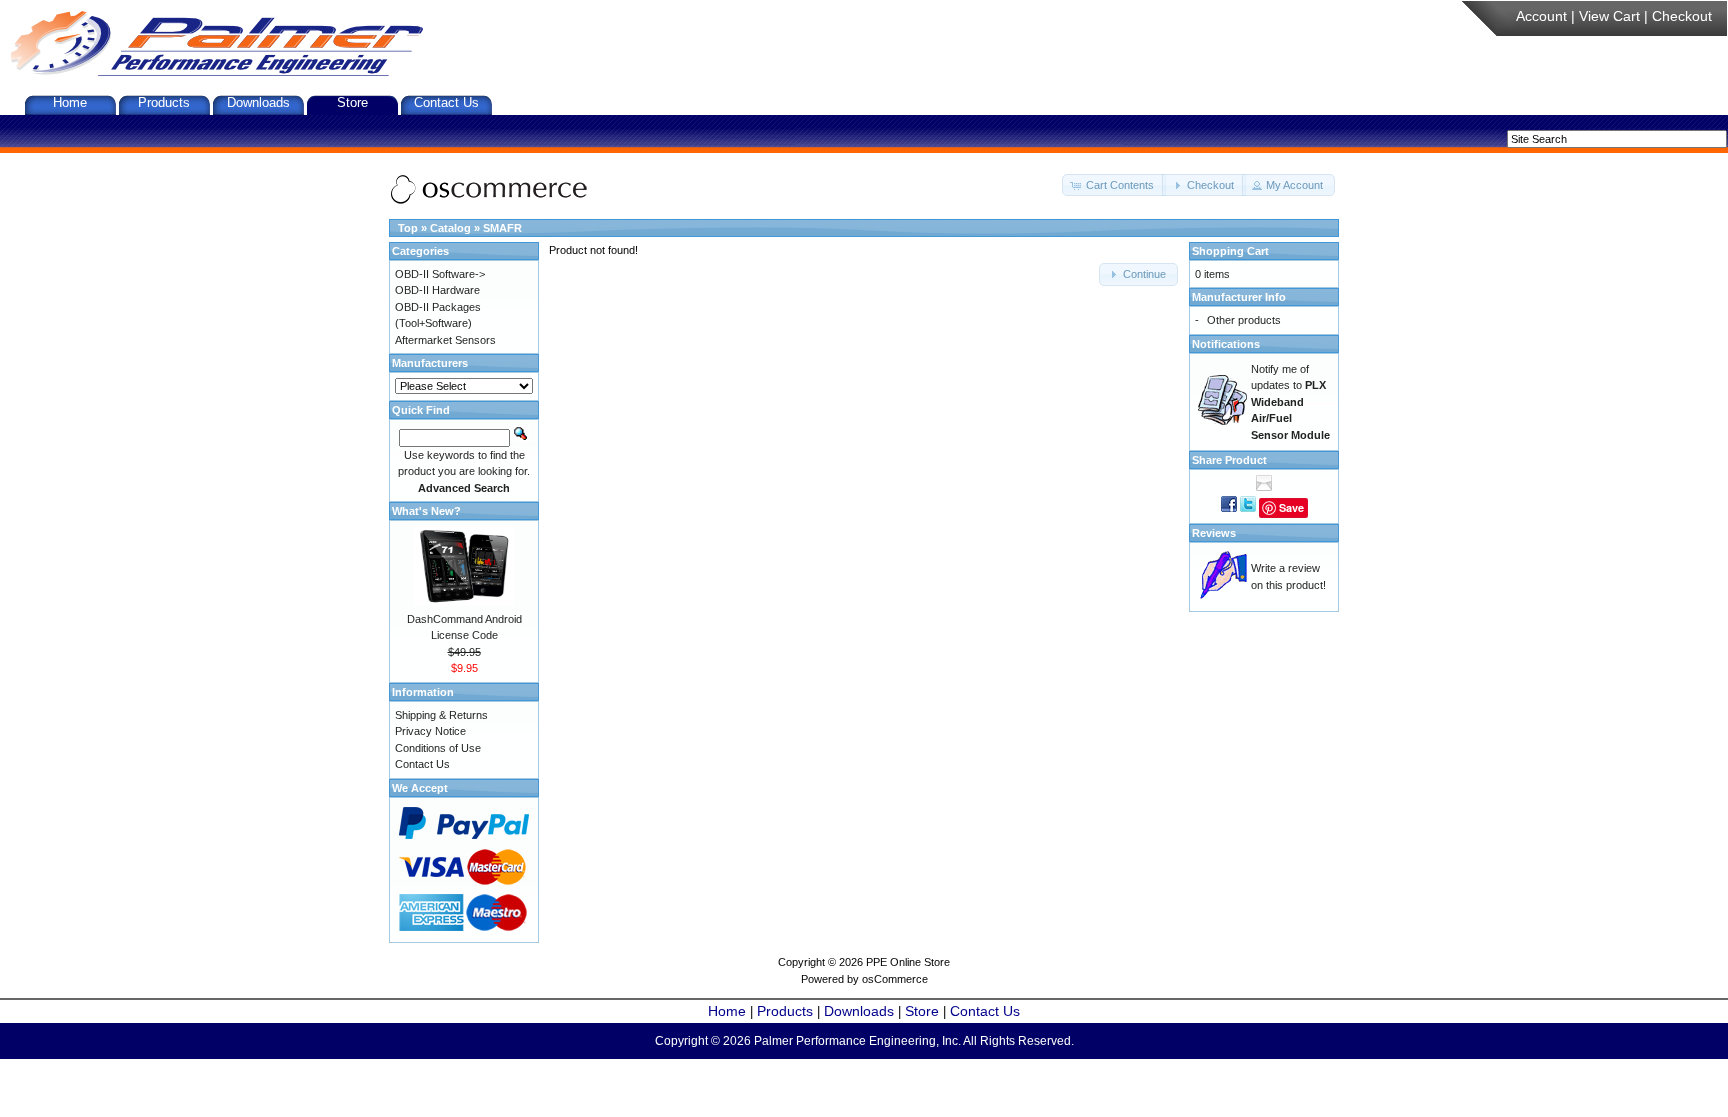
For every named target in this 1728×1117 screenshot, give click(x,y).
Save (1291, 507)
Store (352, 102)
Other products (1244, 320)
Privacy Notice (430, 731)
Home (70, 102)
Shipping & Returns (441, 715)
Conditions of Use (438, 748)
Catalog (450, 228)
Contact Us (446, 102)
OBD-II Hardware (437, 290)
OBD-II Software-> (440, 274)
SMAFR (502, 228)
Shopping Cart (1230, 251)
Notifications (1226, 344)
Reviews (1214, 533)
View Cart (1609, 16)
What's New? (426, 511)
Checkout (1682, 16)
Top (408, 228)
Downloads (258, 102)
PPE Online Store (908, 962)
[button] (1114, 185)
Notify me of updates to (1290, 402)
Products (164, 102)
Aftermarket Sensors (445, 340)
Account (1541, 16)
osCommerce (895, 979)
